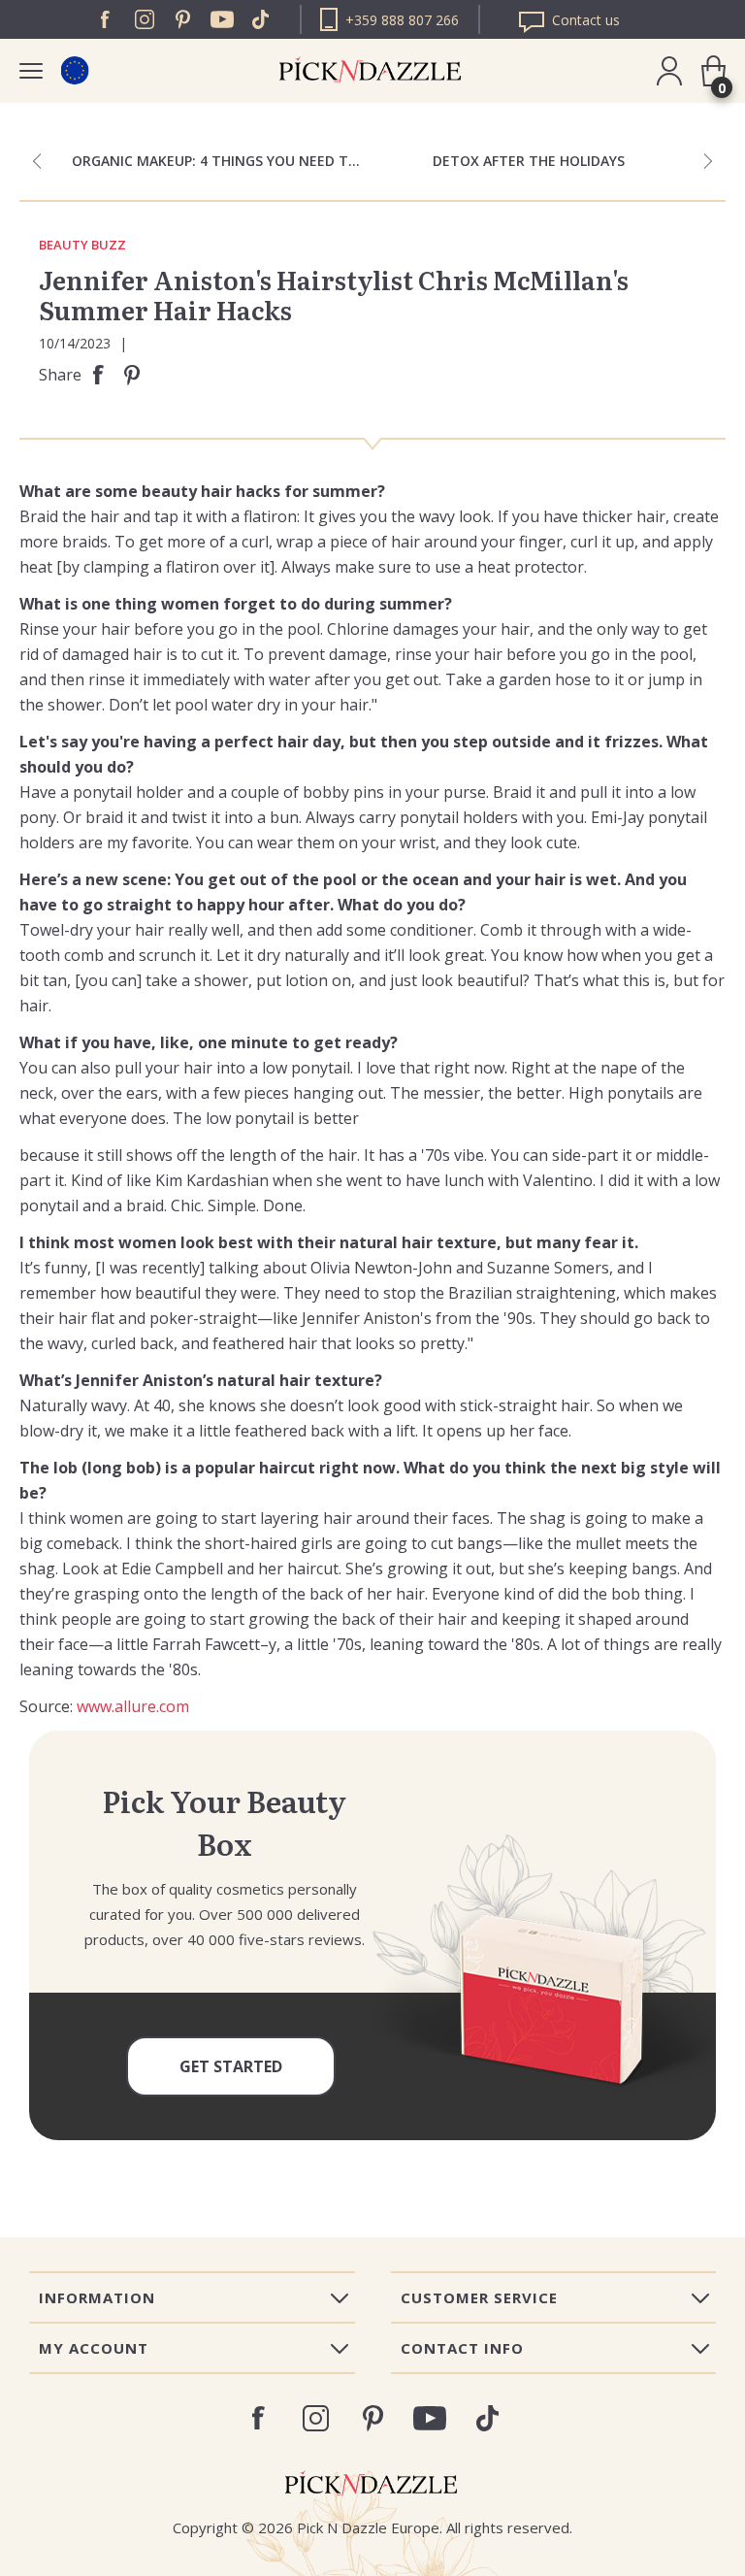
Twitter (261, 19)
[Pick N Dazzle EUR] (74, 70)
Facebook (106, 19)
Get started (231, 2066)
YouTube (222, 19)
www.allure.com (133, 1706)
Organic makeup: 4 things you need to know (222, 161)
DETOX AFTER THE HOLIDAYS (529, 161)
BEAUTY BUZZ (82, 246)
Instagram (145, 19)
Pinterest (183, 19)
